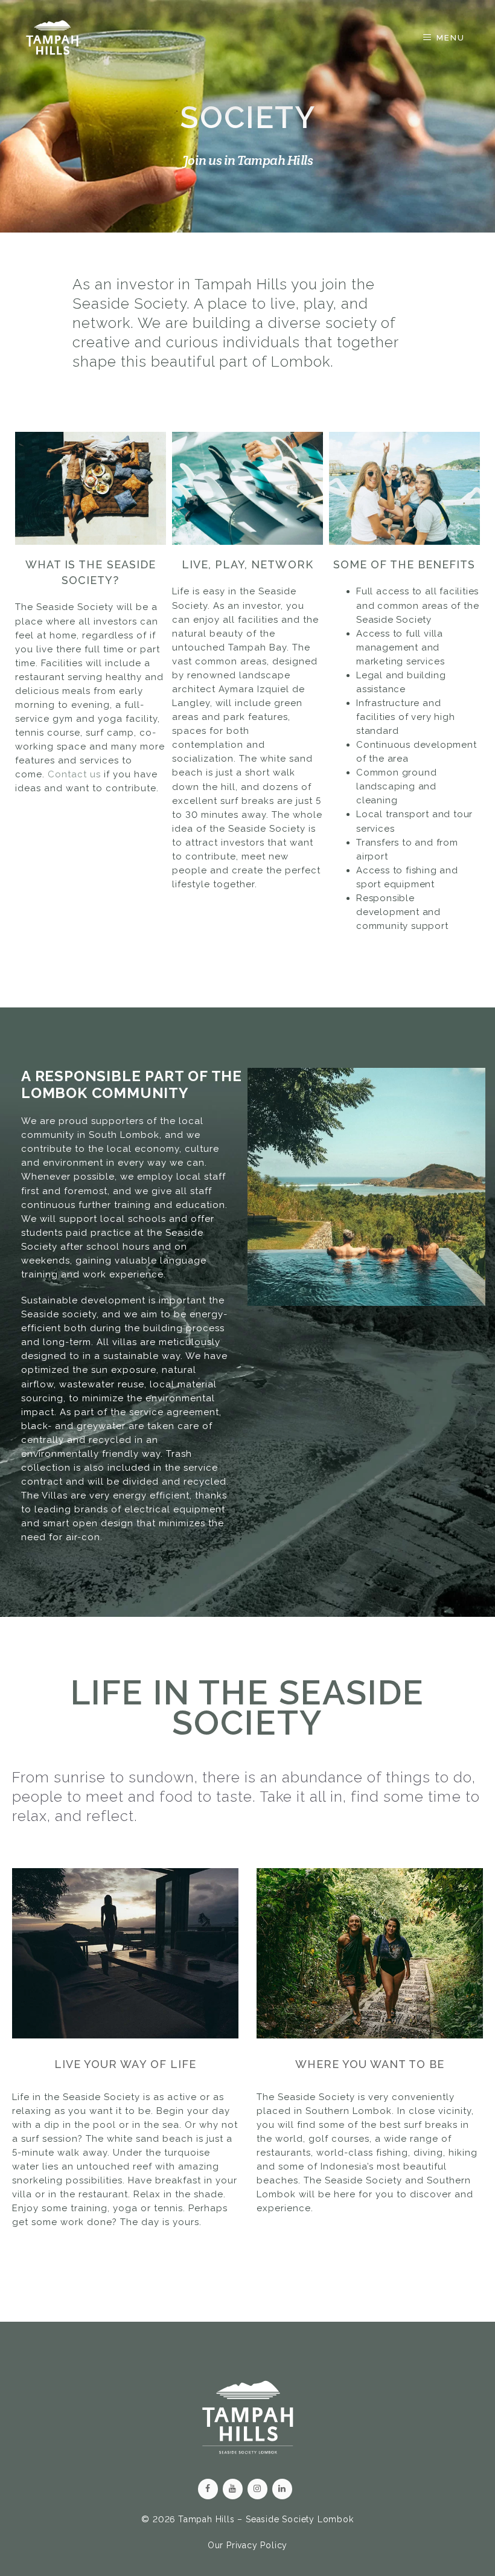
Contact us (74, 774)
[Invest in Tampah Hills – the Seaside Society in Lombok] (52, 37)
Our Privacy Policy (247, 2545)
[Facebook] (208, 2489)
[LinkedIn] (282, 2489)
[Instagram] (257, 2489)
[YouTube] (233, 2489)
